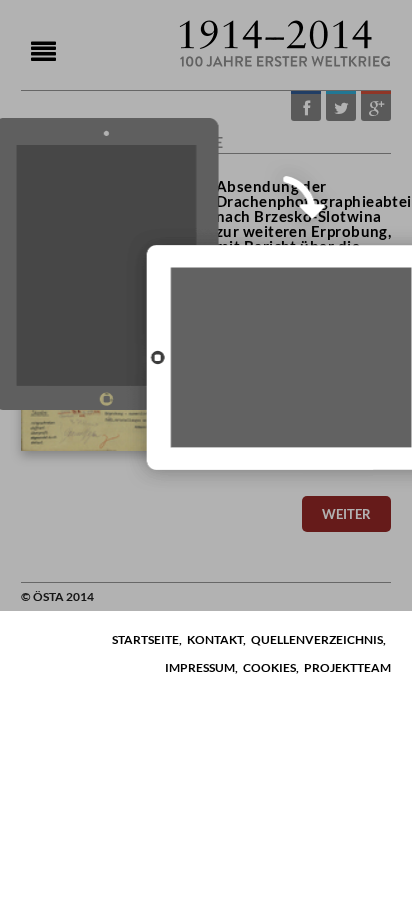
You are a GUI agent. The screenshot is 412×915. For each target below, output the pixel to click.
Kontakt (215, 639)
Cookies (269, 667)
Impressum (200, 667)
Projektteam (347, 667)
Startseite (145, 639)
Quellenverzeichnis (317, 639)
